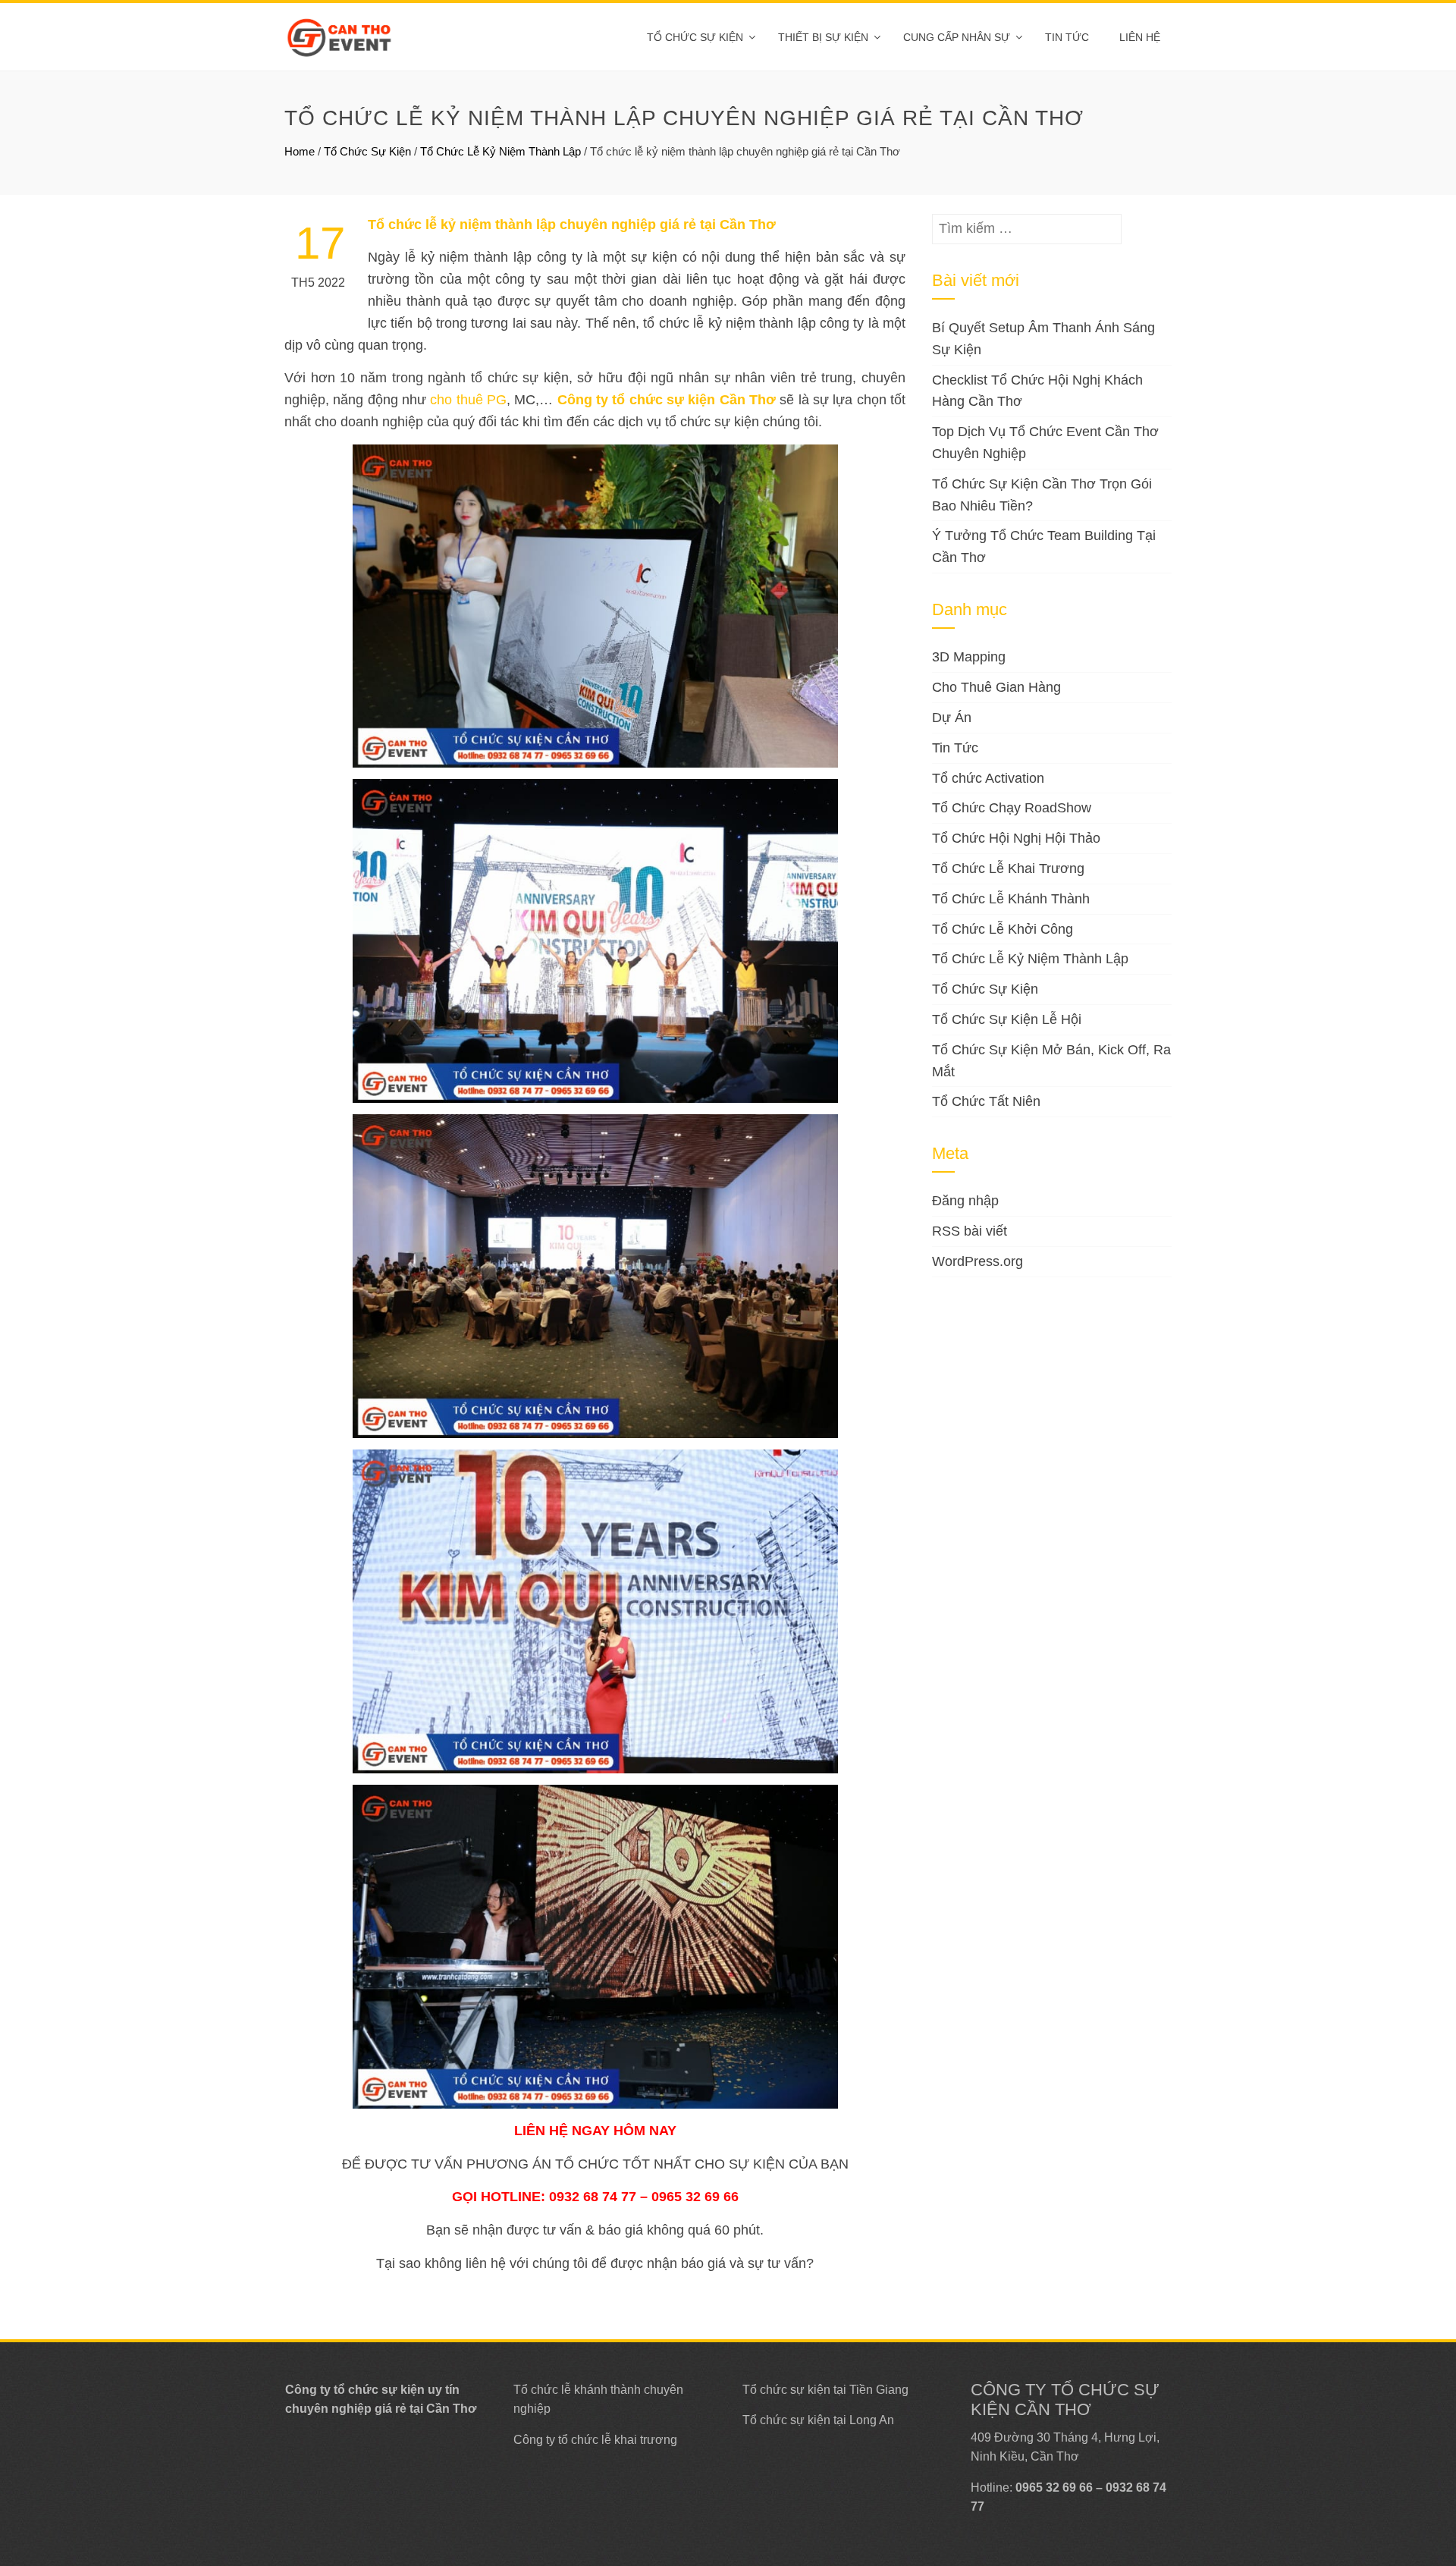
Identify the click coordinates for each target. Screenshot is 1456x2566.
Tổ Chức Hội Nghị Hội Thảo (1016, 838)
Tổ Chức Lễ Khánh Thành (1011, 899)
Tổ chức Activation (988, 778)
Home (300, 151)
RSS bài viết (970, 1231)
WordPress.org (977, 1261)
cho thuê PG (468, 400)
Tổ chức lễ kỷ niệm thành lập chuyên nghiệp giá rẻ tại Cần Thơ (572, 225)
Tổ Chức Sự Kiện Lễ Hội (1007, 1019)
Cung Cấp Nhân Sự (957, 37)
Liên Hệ (1140, 37)
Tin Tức (955, 748)
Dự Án (952, 718)
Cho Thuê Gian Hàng (996, 687)
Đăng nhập (965, 1201)
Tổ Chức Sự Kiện (695, 37)
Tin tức (1067, 37)
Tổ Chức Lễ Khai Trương (1008, 868)
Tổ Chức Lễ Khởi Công (1003, 929)
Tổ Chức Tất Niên (986, 1101)
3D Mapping (969, 657)
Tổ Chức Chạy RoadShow (1012, 808)
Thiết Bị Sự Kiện (823, 37)
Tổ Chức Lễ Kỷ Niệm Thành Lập (500, 151)
